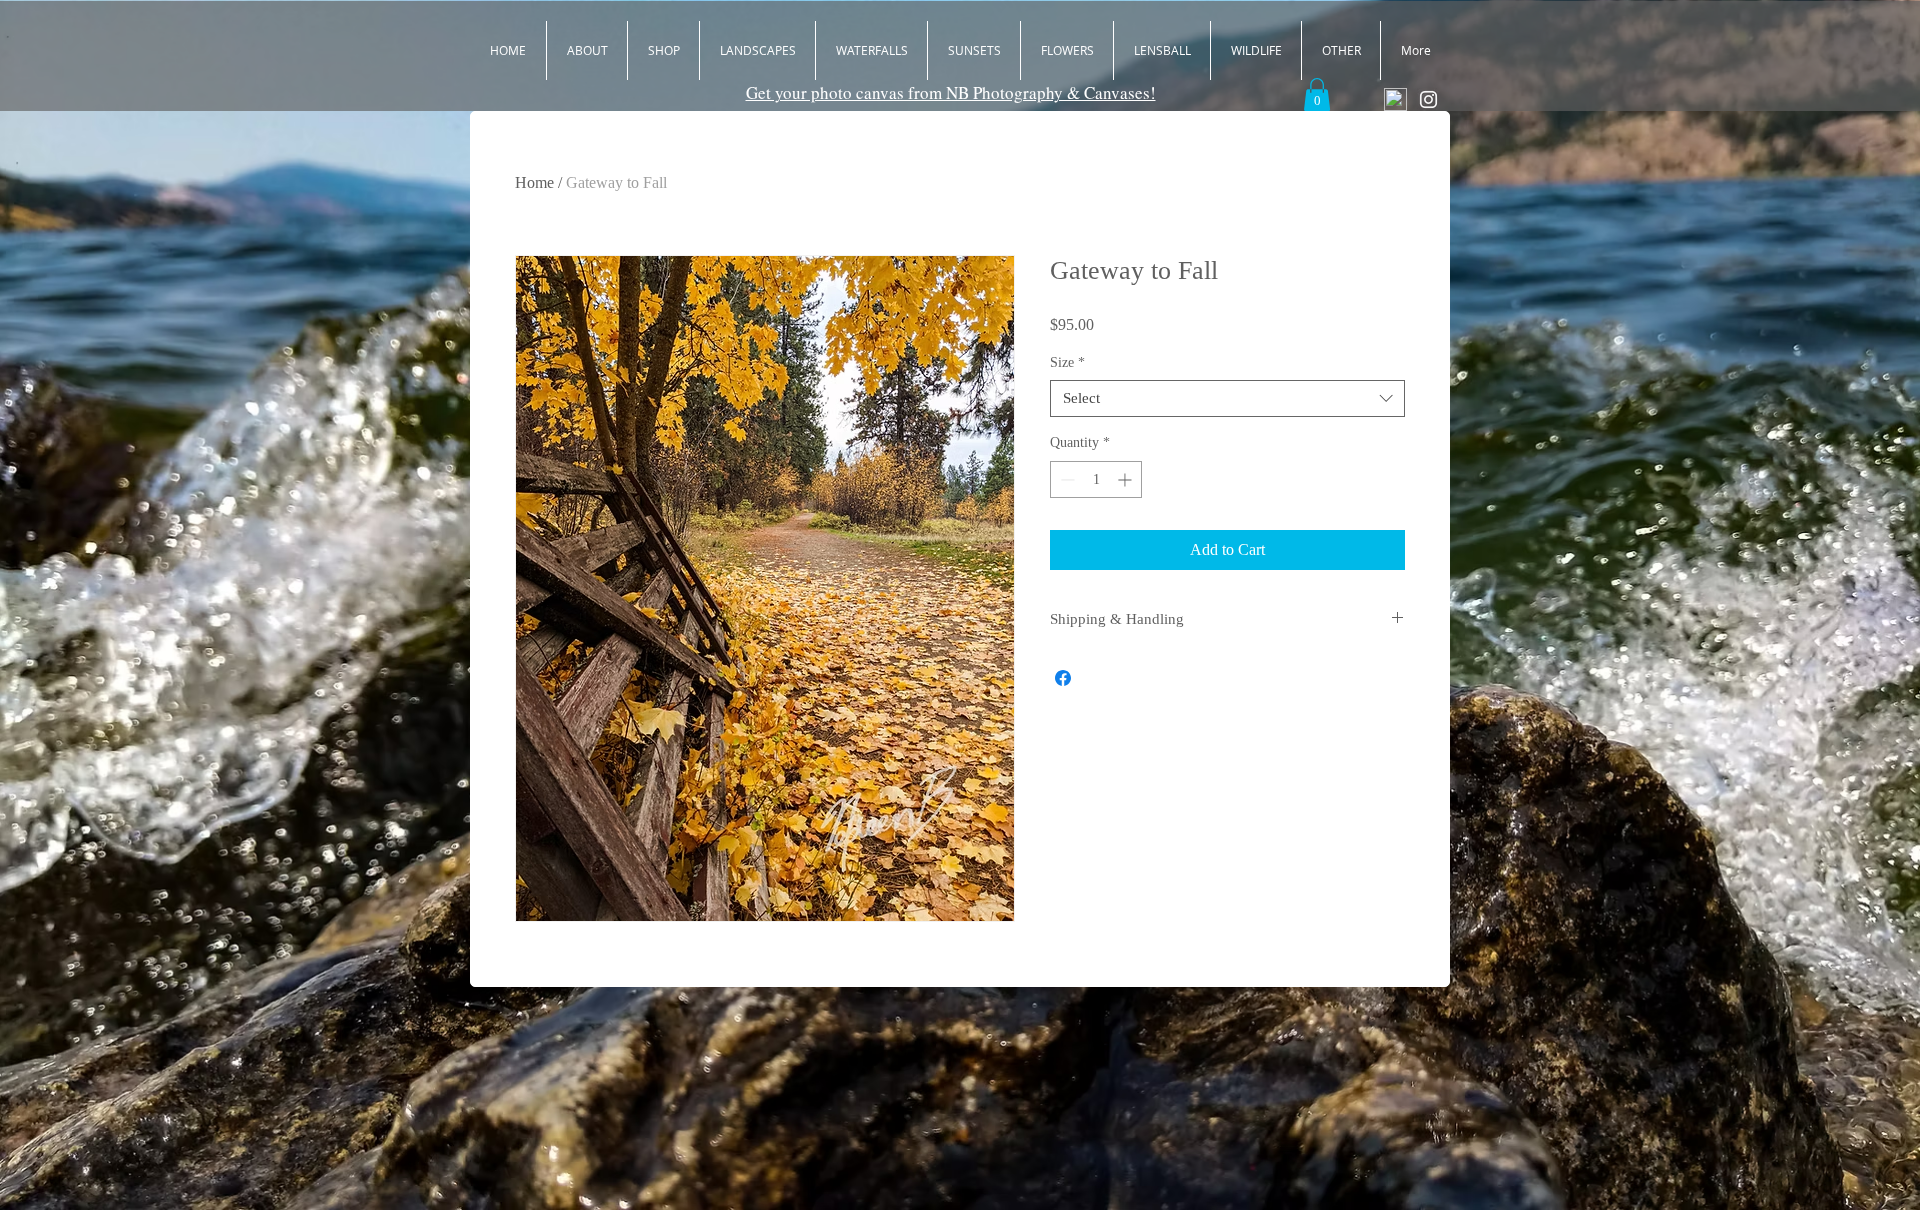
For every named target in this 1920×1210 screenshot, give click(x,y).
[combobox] (1227, 399)
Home (534, 182)
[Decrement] (1065, 479)
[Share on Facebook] (1063, 678)
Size (1067, 362)
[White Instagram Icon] (1428, 99)
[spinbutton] (1096, 479)
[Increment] (1126, 479)
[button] (1317, 94)
